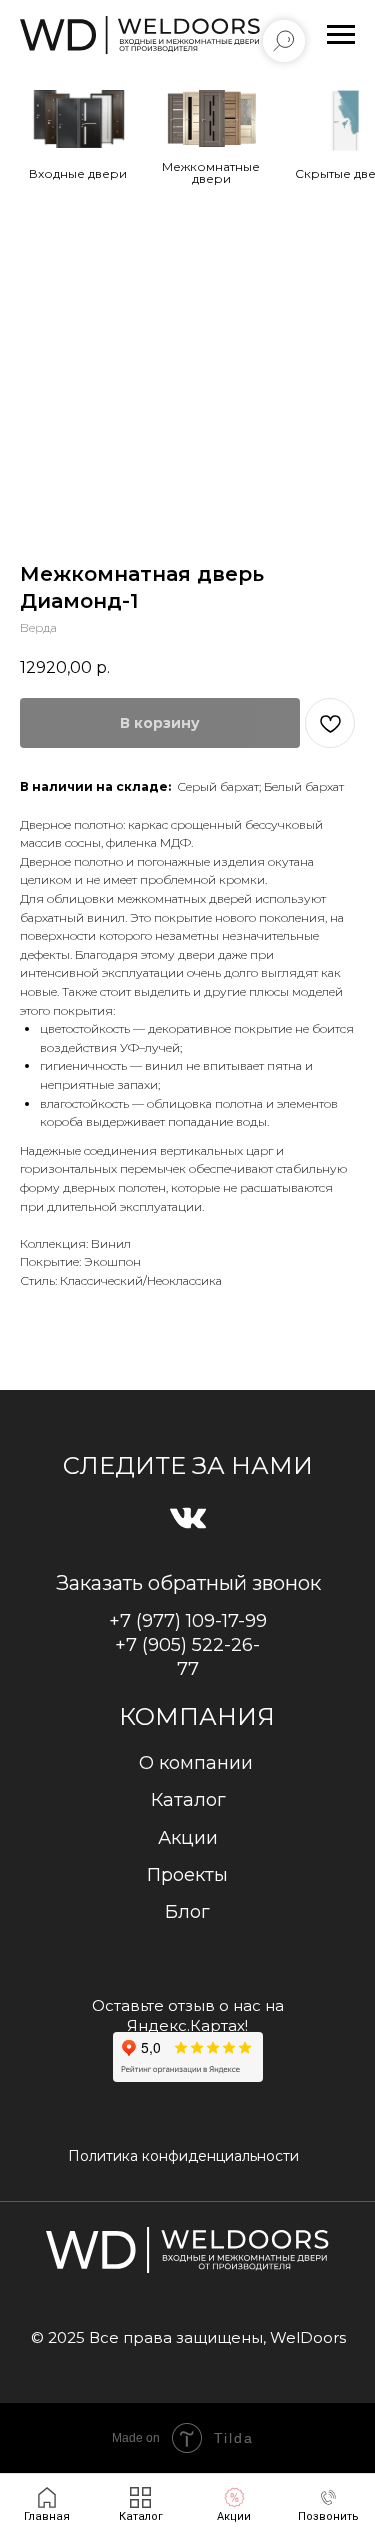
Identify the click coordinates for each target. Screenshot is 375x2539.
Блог (187, 1912)
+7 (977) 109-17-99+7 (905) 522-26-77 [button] (188, 1645)
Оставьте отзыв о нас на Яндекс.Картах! (188, 2015)
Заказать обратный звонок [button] (188, 1583)
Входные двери (78, 173)
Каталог (188, 1800)
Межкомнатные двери (211, 172)
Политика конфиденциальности (183, 2156)
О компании (196, 1763)
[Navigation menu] (341, 35)
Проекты (187, 1875)
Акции (188, 1838)
